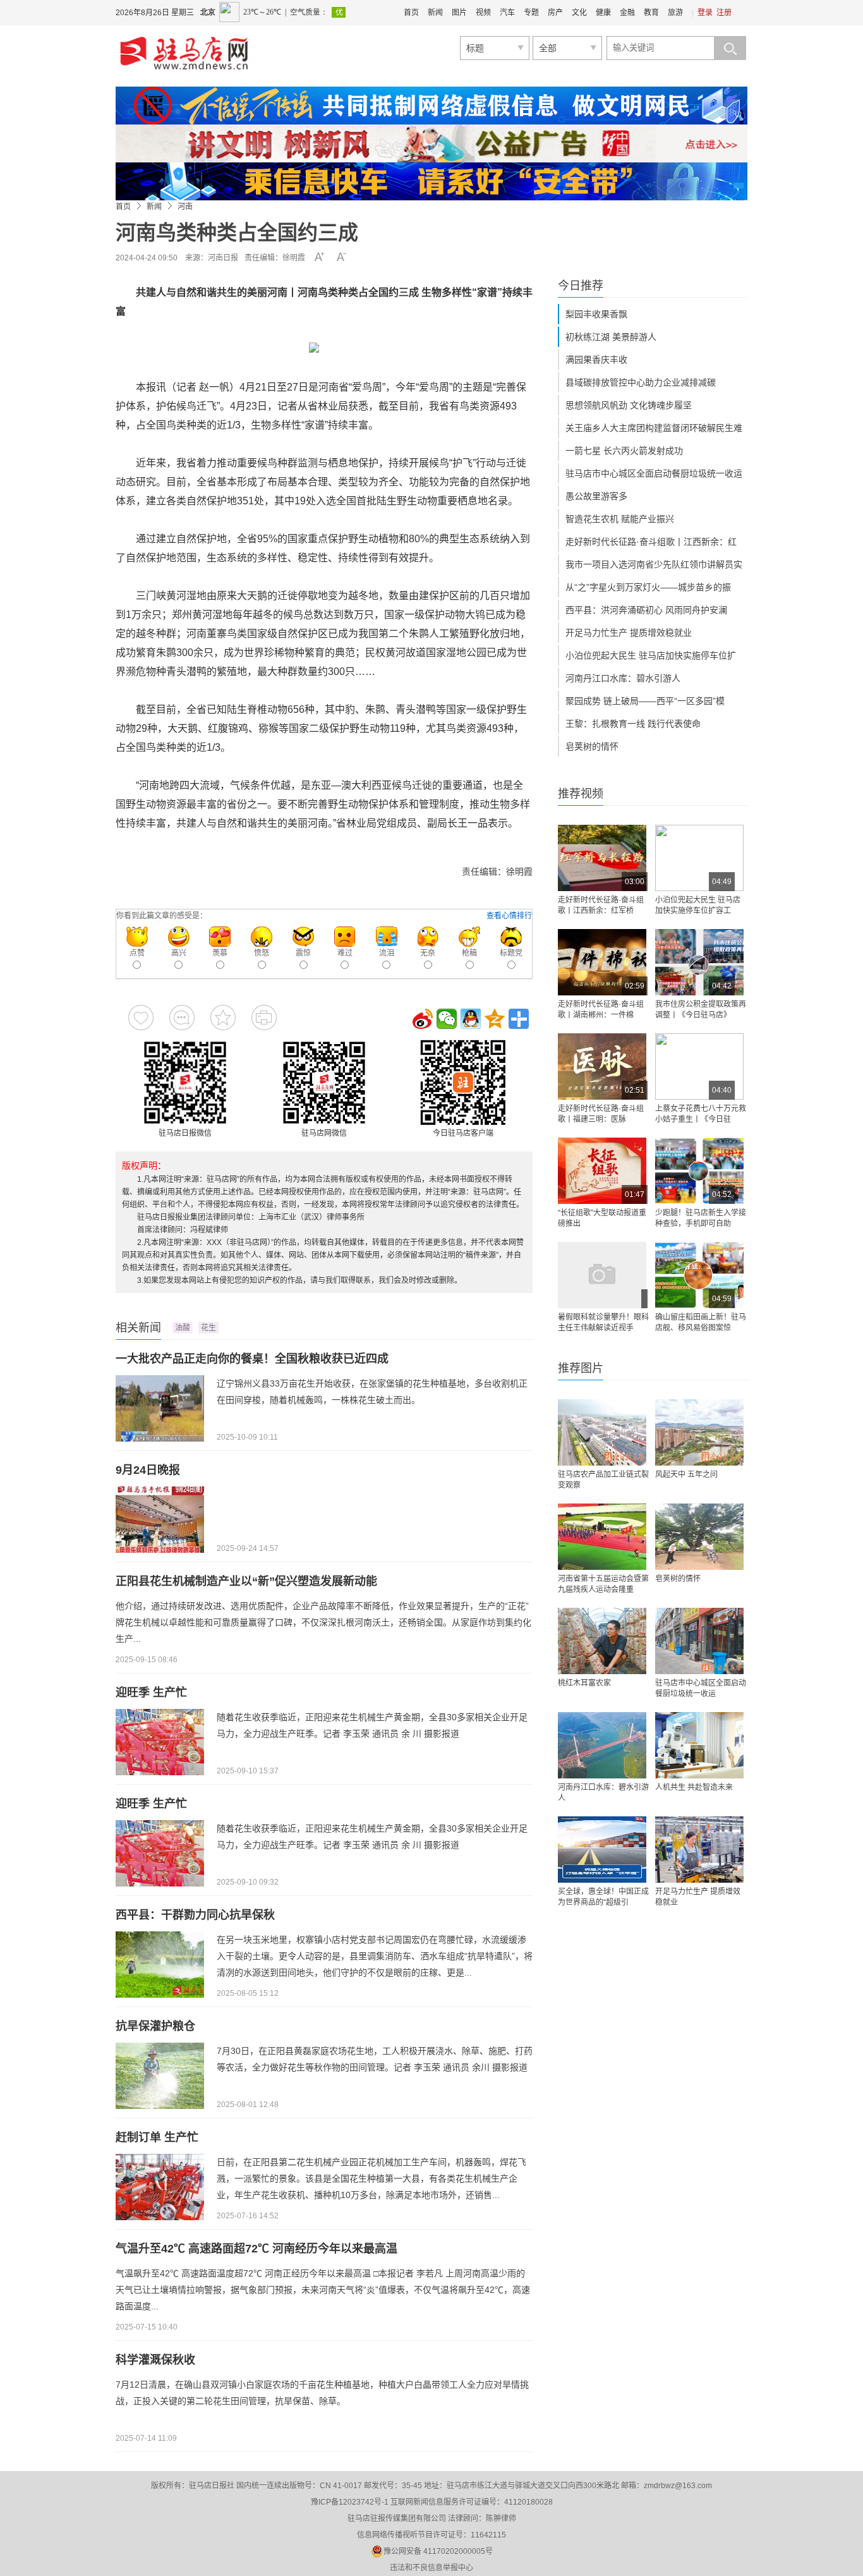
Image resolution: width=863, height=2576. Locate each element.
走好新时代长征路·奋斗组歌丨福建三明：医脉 (601, 1114)
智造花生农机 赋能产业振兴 (620, 519)
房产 (555, 13)
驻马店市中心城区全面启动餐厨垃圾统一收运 (654, 473)
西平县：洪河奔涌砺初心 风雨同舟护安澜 (646, 610)
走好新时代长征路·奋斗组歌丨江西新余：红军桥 (601, 905)
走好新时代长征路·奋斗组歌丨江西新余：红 (651, 542)
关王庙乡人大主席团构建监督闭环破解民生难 (654, 428)
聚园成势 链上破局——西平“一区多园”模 (645, 701)
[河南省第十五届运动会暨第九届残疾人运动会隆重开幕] (602, 1537)
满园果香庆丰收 (596, 360)
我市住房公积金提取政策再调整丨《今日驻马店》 (701, 1010)
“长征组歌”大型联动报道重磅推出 (602, 1218)
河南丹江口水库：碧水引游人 (623, 678)
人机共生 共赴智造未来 (694, 1787)
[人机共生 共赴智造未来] (699, 1745)
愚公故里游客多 (596, 496)
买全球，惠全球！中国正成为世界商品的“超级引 (603, 1897)
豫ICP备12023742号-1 (350, 2502)
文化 (579, 13)
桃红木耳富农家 (584, 1683)
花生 (208, 1328)
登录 (705, 13)
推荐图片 (581, 1368)
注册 (724, 13)
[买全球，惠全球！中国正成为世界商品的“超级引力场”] (602, 1850)
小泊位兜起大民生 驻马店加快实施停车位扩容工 (698, 905)
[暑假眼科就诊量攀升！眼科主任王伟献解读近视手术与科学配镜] (602, 1275)
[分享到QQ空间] (495, 1019)
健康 (603, 13)
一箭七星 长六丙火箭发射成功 (624, 451)
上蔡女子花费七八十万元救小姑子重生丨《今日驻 (701, 1114)
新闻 (435, 13)
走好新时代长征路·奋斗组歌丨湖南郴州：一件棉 (601, 1010)
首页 (411, 13)
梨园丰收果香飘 (596, 314)
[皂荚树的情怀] (699, 1537)
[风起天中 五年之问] (699, 1432)
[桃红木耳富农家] (602, 1641)
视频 (483, 13)
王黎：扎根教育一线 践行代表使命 (633, 724)
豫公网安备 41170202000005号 (438, 2551)
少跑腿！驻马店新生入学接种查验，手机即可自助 (701, 1218)
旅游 (675, 13)
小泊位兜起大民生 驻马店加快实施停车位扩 (651, 655)
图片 (459, 13)
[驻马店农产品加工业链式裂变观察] (602, 1432)
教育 (651, 13)
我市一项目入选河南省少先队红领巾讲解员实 (654, 564)
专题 (531, 13)
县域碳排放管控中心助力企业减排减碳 (641, 382)
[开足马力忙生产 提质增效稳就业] (699, 1850)
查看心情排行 (509, 916)
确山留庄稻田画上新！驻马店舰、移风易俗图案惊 (701, 1322)
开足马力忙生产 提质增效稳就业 (629, 633)
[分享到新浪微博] (423, 1019)
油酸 (183, 1328)
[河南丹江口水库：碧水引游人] (602, 1745)
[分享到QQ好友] (471, 1019)
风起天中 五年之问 (686, 1474)
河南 (185, 207)
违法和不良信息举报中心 (431, 2568)
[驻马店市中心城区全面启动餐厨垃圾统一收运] (699, 1641)
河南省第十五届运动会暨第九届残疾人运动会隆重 (603, 1584)
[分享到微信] (447, 1019)
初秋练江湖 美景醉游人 (611, 337)
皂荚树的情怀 (592, 746)
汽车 (507, 13)
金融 (627, 13)
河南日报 (223, 258)
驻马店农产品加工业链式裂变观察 (603, 1480)
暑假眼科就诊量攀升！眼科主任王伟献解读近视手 (603, 1322)
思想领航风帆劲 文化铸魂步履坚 (629, 405)
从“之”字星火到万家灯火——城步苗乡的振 (648, 587)
